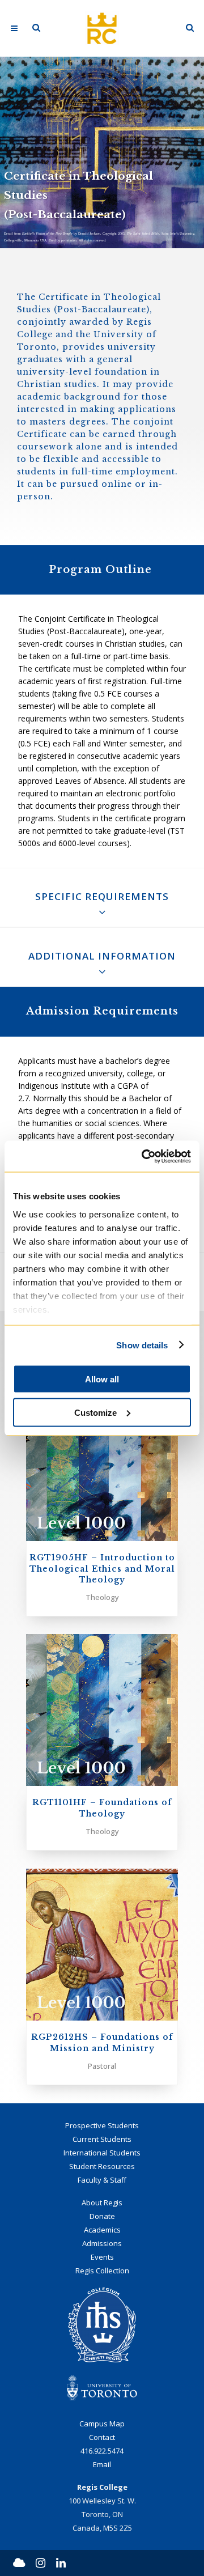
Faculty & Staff (102, 2180)
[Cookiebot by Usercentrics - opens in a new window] (144, 1156)
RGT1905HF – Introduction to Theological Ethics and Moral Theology (102, 1569)
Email (102, 2464)
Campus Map (102, 2424)
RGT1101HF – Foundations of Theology (102, 1808)
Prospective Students (102, 2125)
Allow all (102, 1379)
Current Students (102, 2139)
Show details (142, 1345)
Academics (102, 2230)
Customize (95, 1412)
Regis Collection (102, 2271)
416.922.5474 (102, 2451)
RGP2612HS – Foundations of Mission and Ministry (102, 2042)
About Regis (102, 2202)
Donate (102, 2216)
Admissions (102, 2243)
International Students (102, 2153)
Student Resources (102, 2166)
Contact (102, 2437)
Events (102, 2257)
